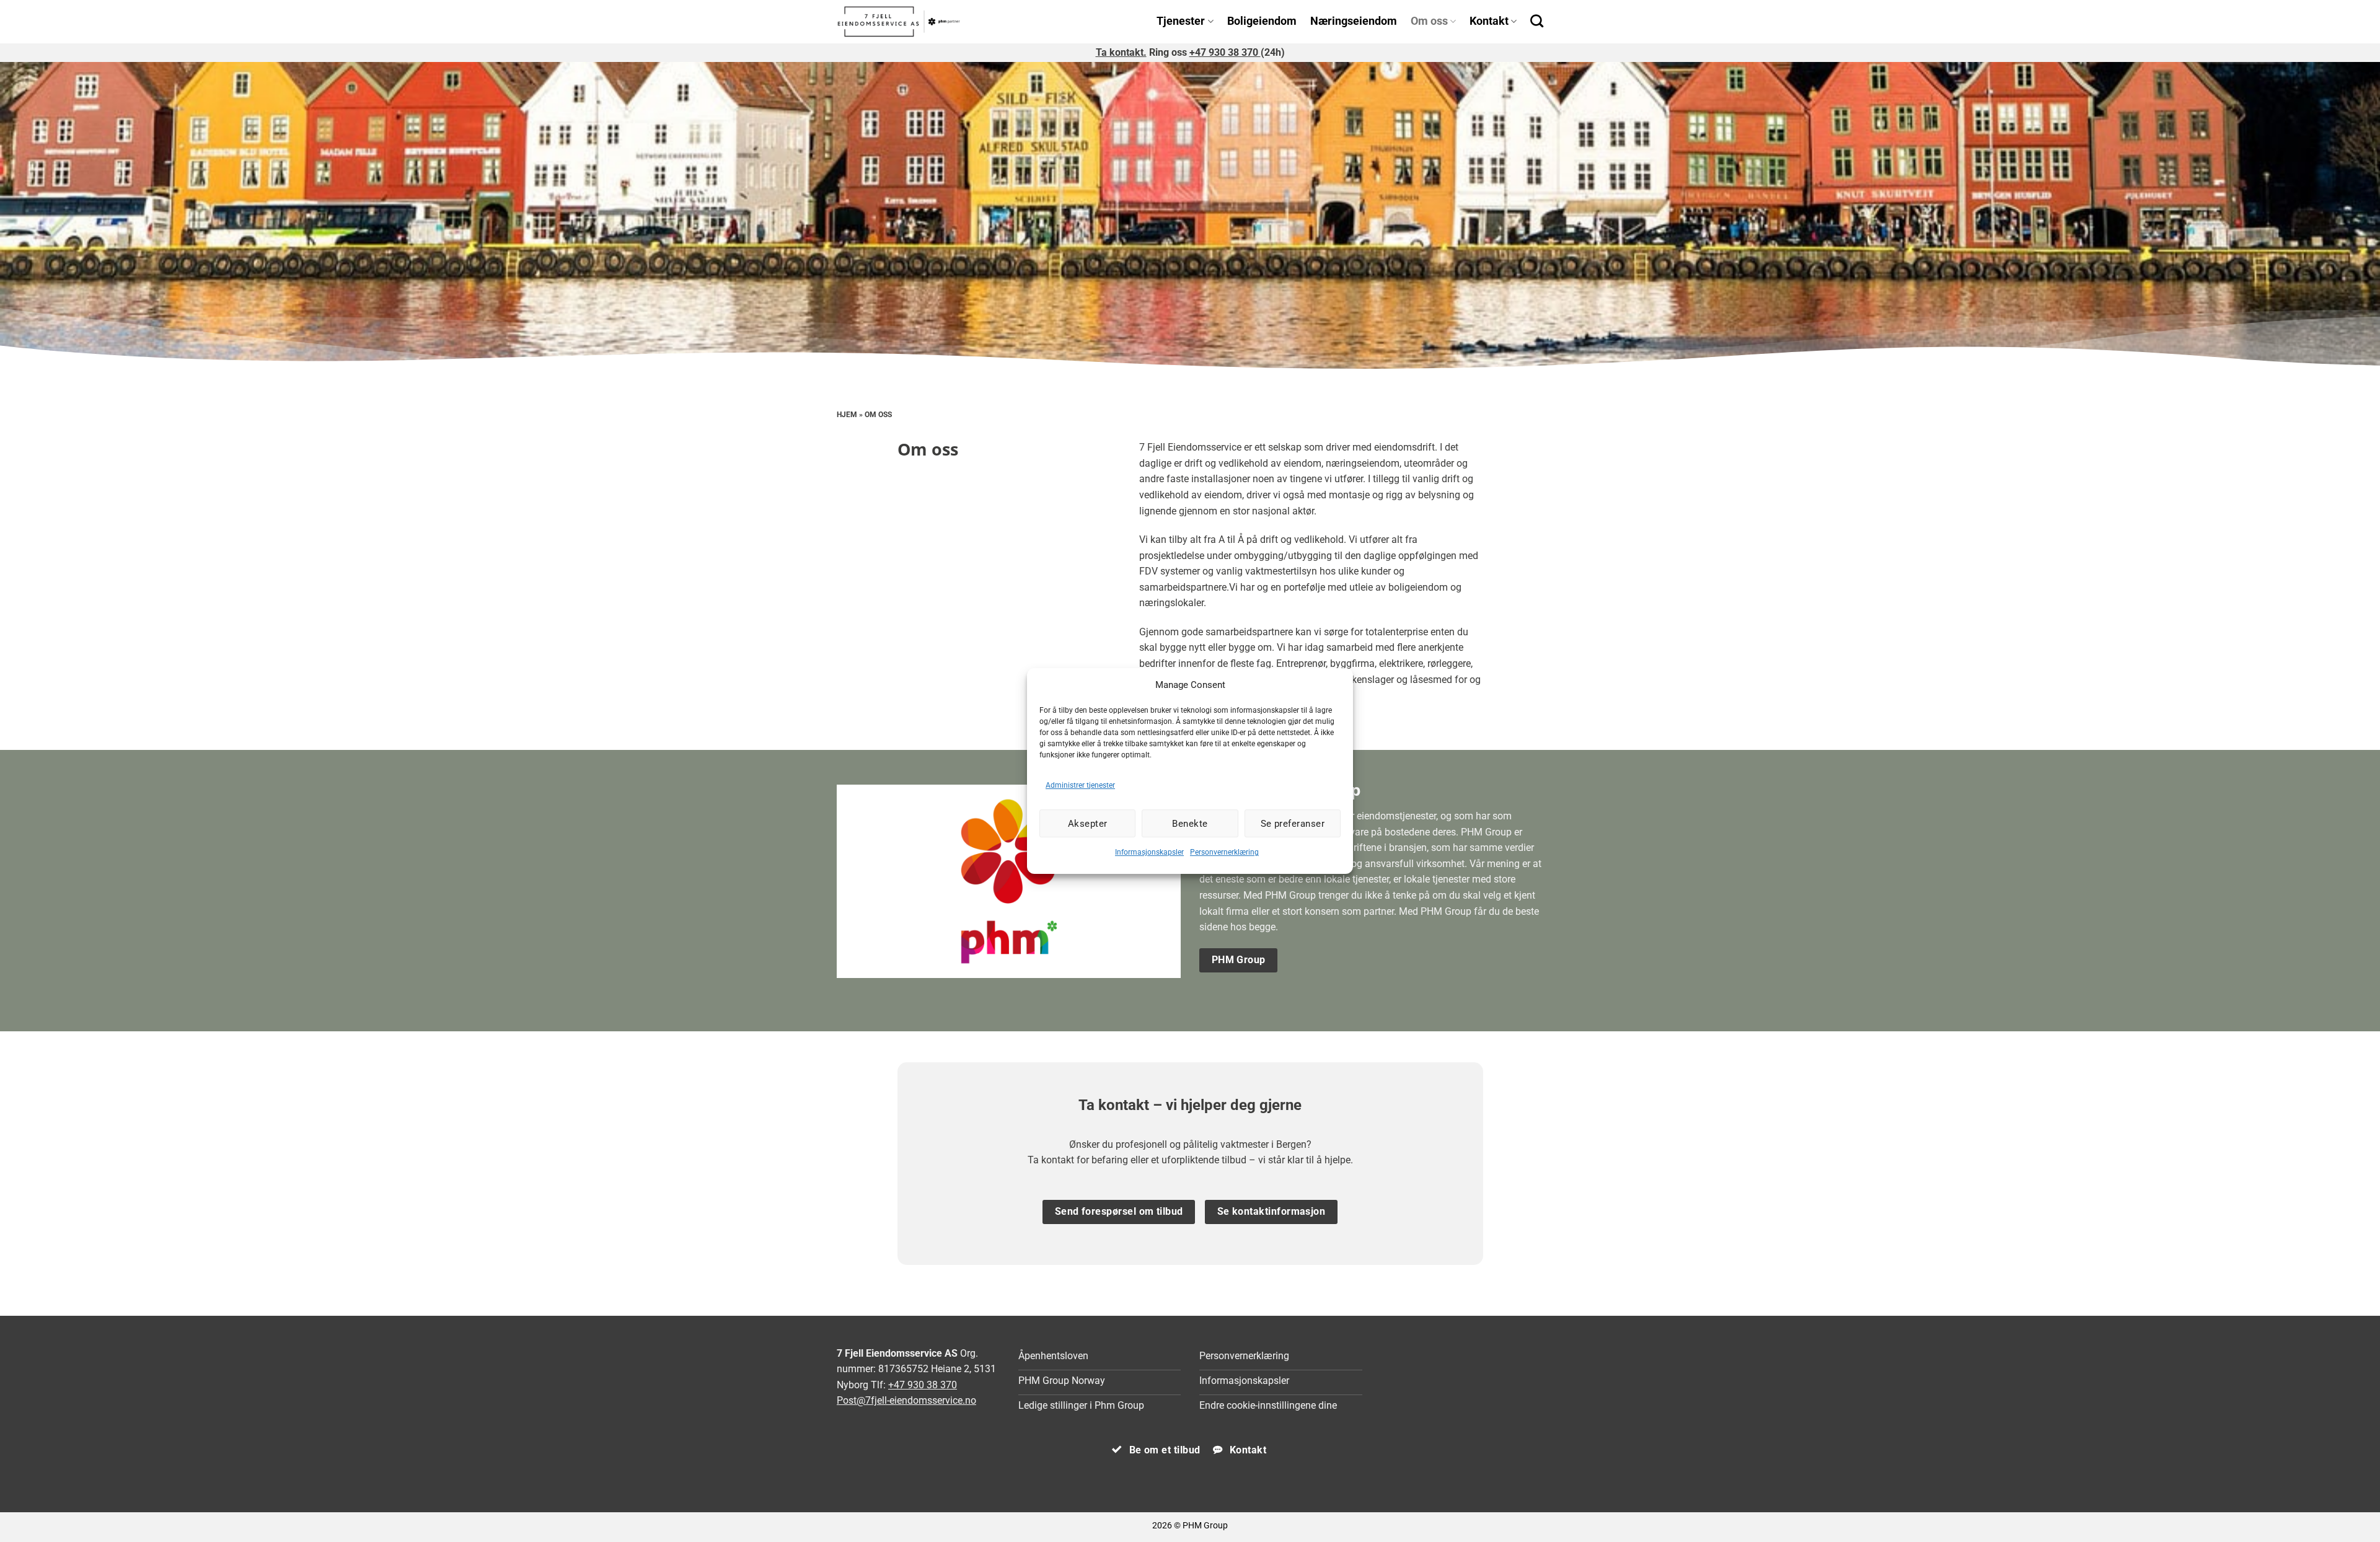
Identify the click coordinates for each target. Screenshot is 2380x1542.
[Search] (1537, 21)
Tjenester (1181, 21)
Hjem (847, 415)
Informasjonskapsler (1149, 852)
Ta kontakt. (1121, 52)
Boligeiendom (1262, 21)
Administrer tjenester (1080, 785)
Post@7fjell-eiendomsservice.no (906, 1400)
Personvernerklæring (1224, 852)
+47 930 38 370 (1225, 52)
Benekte (1190, 824)
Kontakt (1489, 21)
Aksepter (1088, 824)
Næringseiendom (1354, 21)
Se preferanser (1293, 824)
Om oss (1429, 21)
